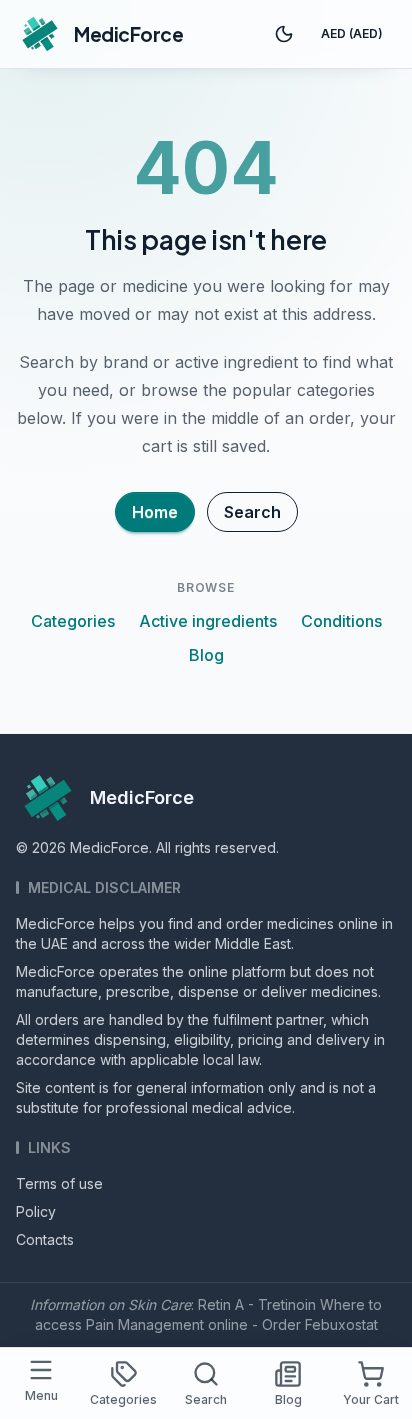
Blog (206, 655)
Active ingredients (208, 621)
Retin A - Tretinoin (257, 1304)
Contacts (45, 1239)
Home (155, 512)
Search (252, 512)
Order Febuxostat (320, 1324)
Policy (36, 1211)
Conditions (341, 621)
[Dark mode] (284, 34)
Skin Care (159, 1304)
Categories (73, 621)
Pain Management (145, 1324)
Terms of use (59, 1183)
